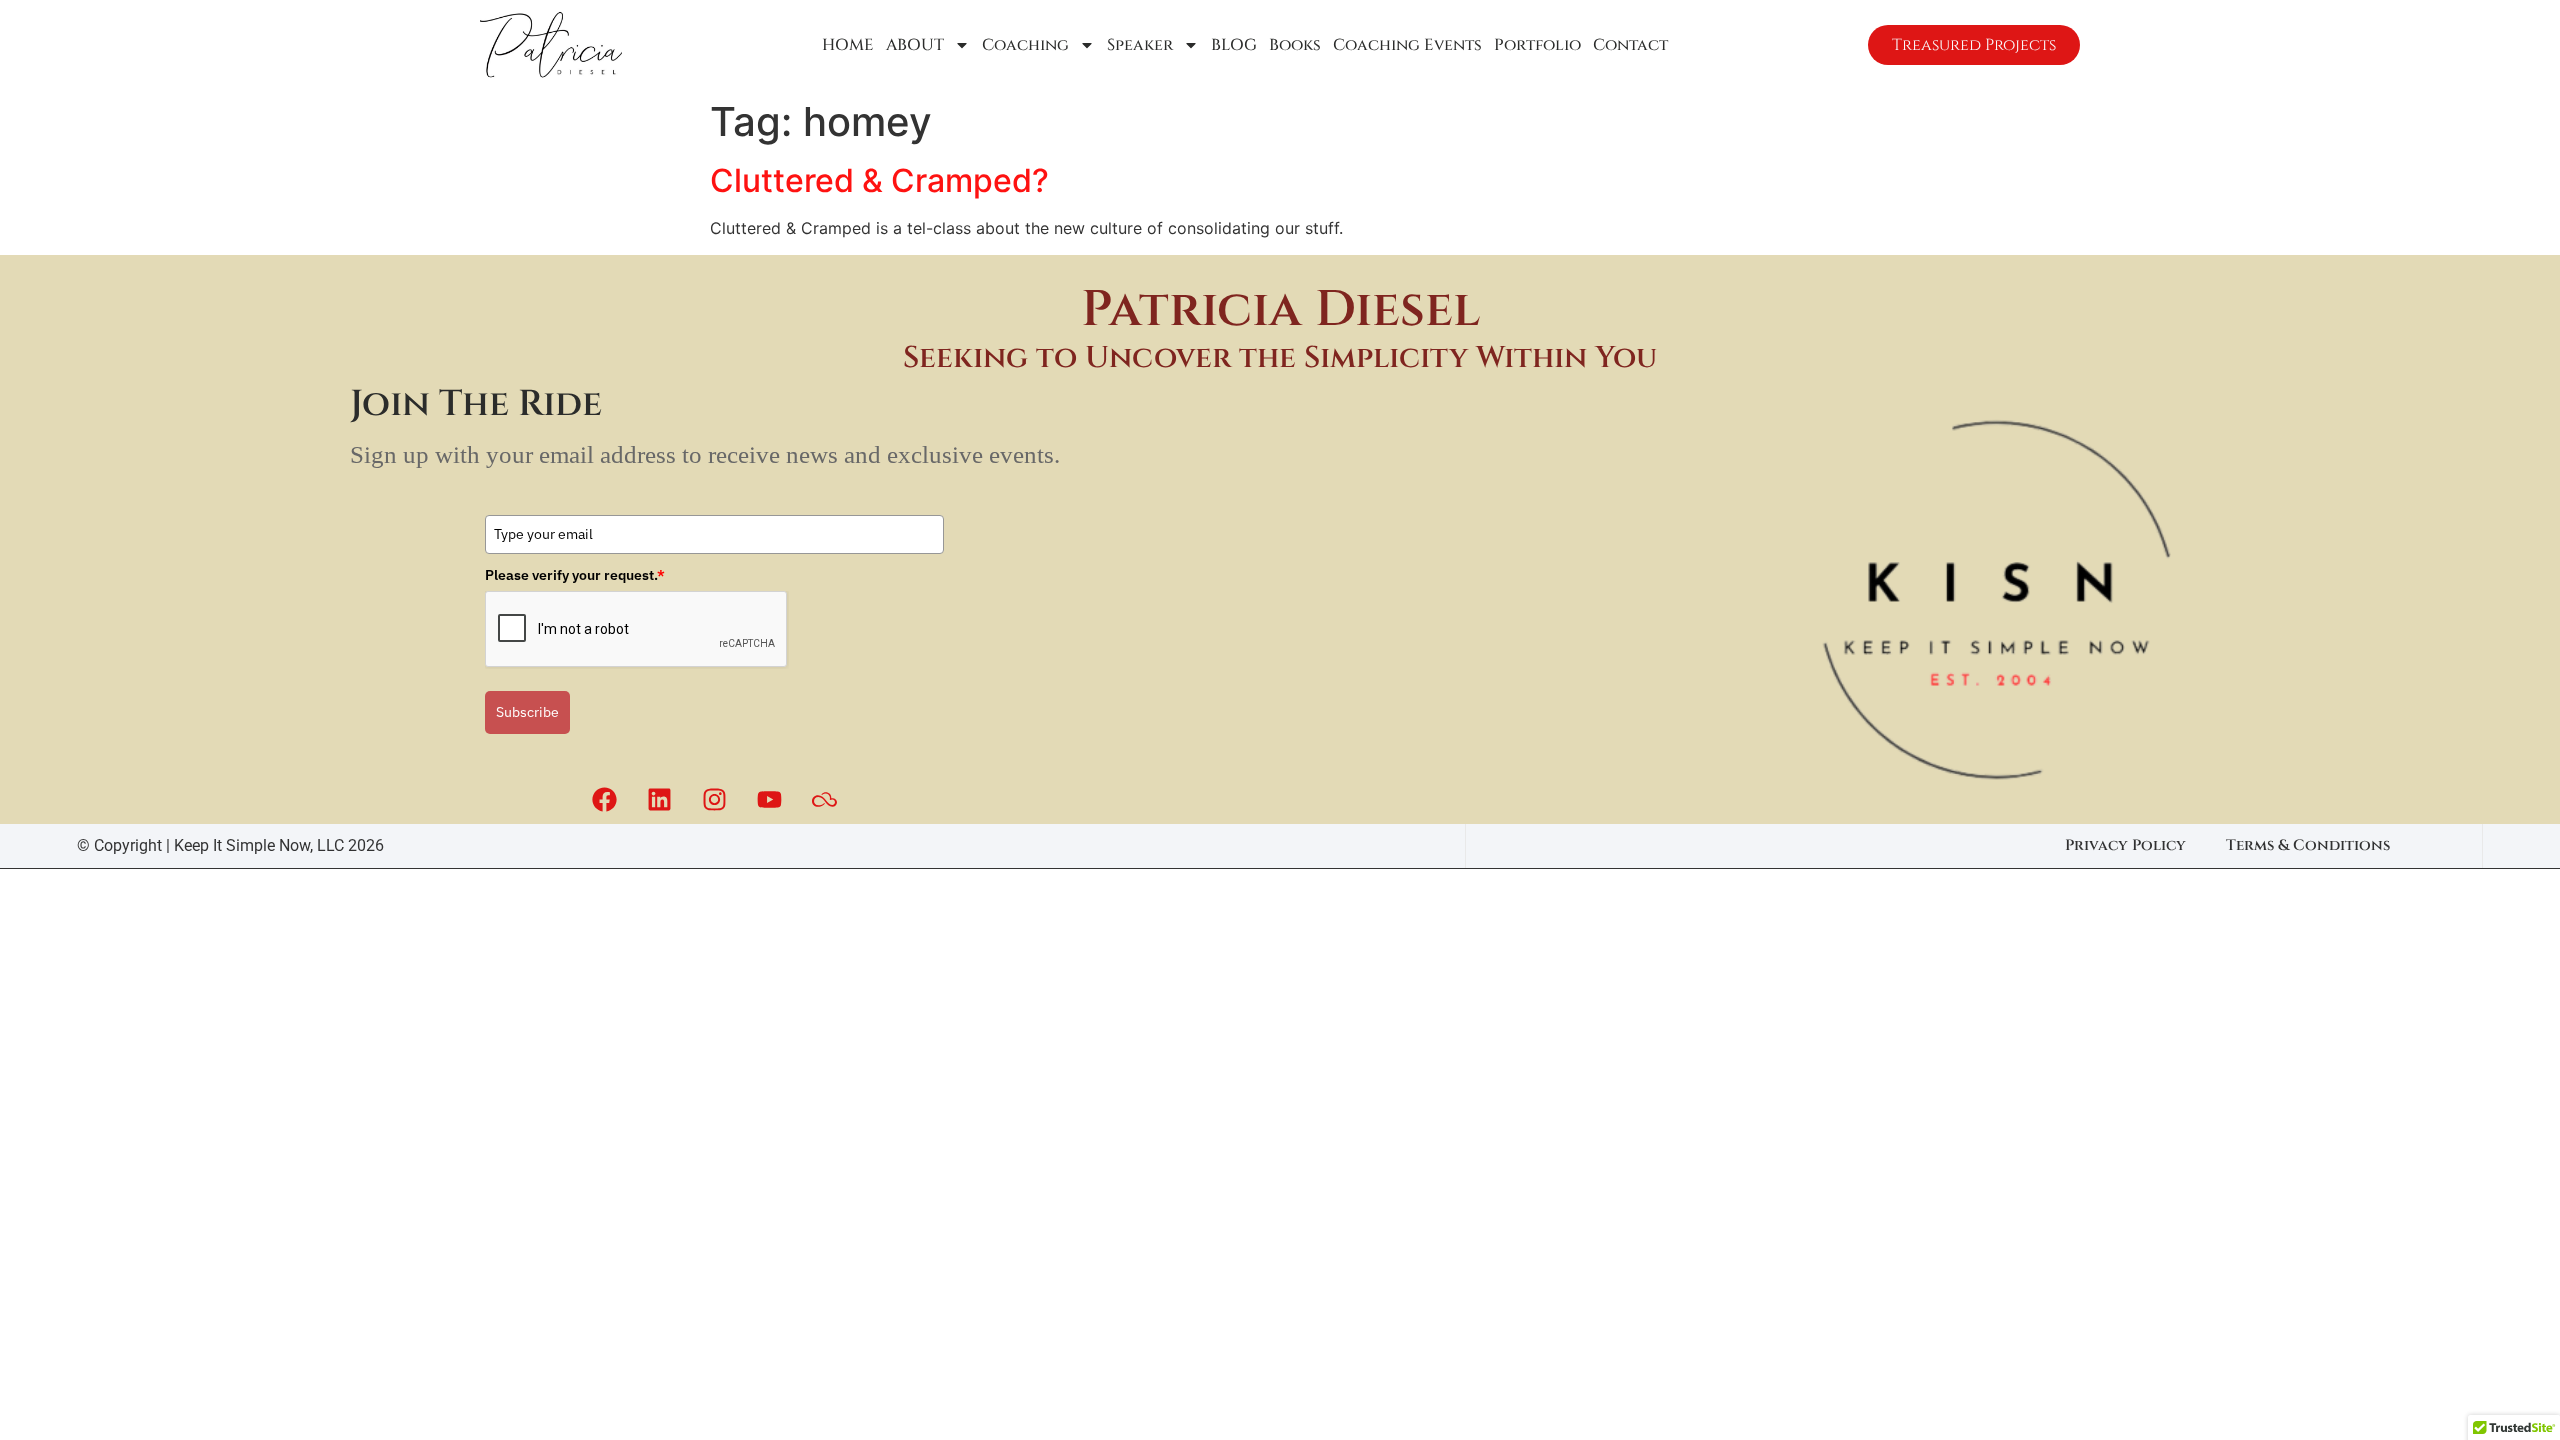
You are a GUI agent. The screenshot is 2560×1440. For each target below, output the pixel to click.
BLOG (1234, 45)
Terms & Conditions (2308, 845)
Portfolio (1537, 45)
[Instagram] (714, 799)
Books (1295, 45)
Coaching (1025, 45)
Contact (1630, 45)
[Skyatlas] (824, 799)
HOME (848, 45)
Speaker (1140, 45)
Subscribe (527, 712)
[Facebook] (604, 799)
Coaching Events (1407, 45)
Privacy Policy (2125, 845)
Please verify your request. (575, 575)
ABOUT (915, 45)
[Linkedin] (659, 799)
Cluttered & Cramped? (879, 180)
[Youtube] (769, 799)
